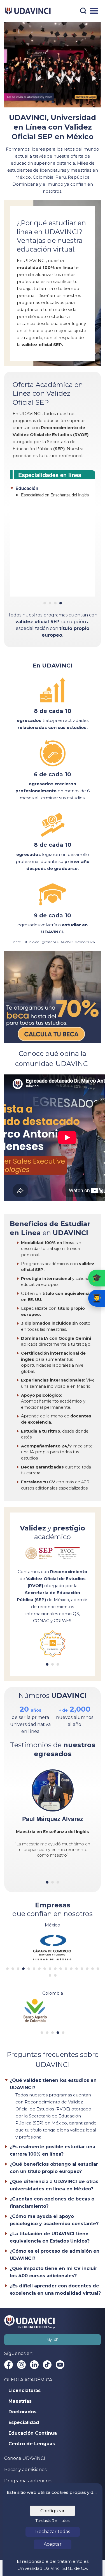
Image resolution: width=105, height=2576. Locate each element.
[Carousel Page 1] (7, 1969)
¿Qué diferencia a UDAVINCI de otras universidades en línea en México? (54, 2185)
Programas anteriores (28, 2481)
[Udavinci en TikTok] (47, 2365)
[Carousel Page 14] (77, 1969)
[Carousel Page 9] (50, 1969)
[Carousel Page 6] (34, 1969)
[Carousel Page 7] (39, 1969)
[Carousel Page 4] (61, 603)
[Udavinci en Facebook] (9, 2365)
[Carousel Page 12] (66, 1969)
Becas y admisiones (25, 2470)
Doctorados (22, 2412)
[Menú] (94, 11)
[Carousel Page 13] (71, 1969)
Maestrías (20, 2401)
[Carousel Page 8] (45, 1969)
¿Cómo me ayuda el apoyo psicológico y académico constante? (54, 2220)
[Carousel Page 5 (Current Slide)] (29, 1969)
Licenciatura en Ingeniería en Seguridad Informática (47, 522)
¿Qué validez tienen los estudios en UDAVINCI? (53, 2084)
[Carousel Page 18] (98, 1969)
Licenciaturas (25, 2391)
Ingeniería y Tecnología (40, 488)
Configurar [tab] (53, 2511)
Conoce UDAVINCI (25, 2458)
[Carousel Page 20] (55, 1975)
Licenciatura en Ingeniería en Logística (55, 495)
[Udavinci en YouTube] (60, 2365)
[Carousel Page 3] (55, 603)
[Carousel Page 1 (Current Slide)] (45, 603)
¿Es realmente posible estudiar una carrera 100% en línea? (53, 2150)
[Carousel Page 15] (82, 1969)
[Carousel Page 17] (93, 1969)
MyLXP (53, 2340)
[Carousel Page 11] (61, 1969)
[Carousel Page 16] (87, 1969)
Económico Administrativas (45, 546)
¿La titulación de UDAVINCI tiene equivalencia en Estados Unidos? (50, 2237)
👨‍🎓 (97, 1298)
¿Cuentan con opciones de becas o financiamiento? (52, 2203)
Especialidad (24, 2423)
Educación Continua (33, 2433)
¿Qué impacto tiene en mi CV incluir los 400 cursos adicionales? (53, 2272)
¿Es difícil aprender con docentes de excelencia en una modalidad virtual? (55, 2290)
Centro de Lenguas (32, 2444)
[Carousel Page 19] (50, 1975)
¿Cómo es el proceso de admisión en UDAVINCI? (55, 2255)
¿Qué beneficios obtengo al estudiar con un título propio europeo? (54, 2168)
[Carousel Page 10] (55, 1969)
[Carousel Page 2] (50, 603)
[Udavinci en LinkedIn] (34, 2365)
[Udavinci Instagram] (21, 2365)
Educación (27, 556)
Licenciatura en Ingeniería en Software (55, 513)
